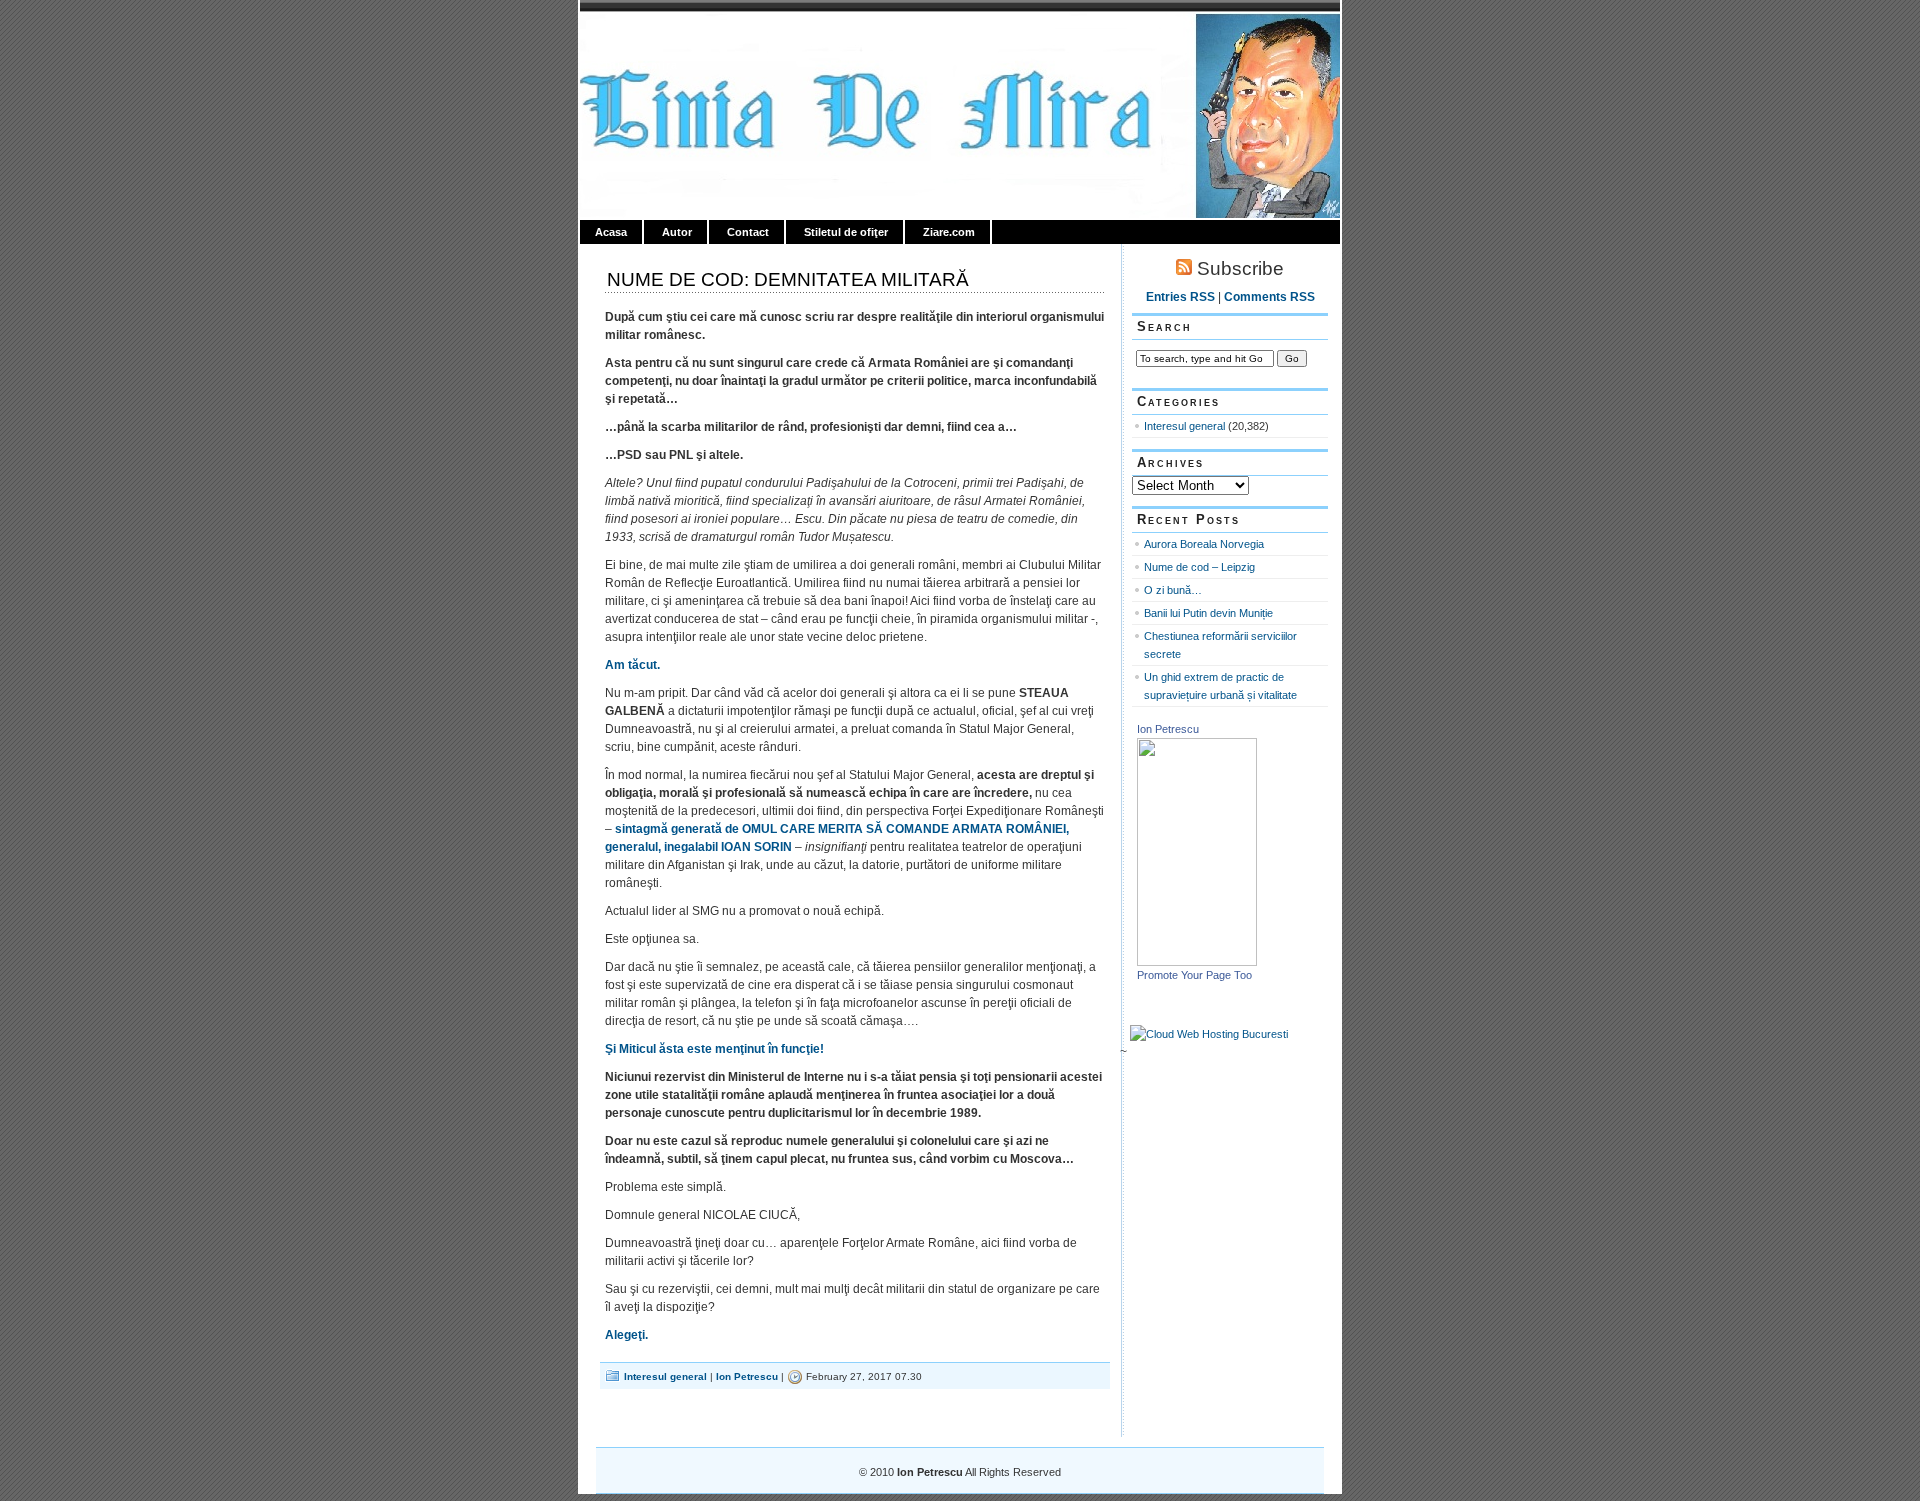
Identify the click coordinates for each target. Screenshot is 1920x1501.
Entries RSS (1180, 297)
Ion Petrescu (666, 37)
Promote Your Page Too (1194, 975)
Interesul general (665, 1376)
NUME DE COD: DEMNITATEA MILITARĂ (788, 279)
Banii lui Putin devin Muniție (1208, 613)
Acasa (611, 232)
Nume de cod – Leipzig (1199, 567)
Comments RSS (1269, 297)
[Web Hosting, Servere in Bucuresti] (1209, 1034)
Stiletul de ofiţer (846, 232)
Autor (677, 232)
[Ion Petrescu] (1197, 962)
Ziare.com (949, 232)
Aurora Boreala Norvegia (1204, 544)
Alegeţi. (626, 1335)
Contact (748, 232)
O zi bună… (1173, 590)
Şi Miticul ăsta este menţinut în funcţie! (714, 1049)
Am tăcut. (632, 665)
